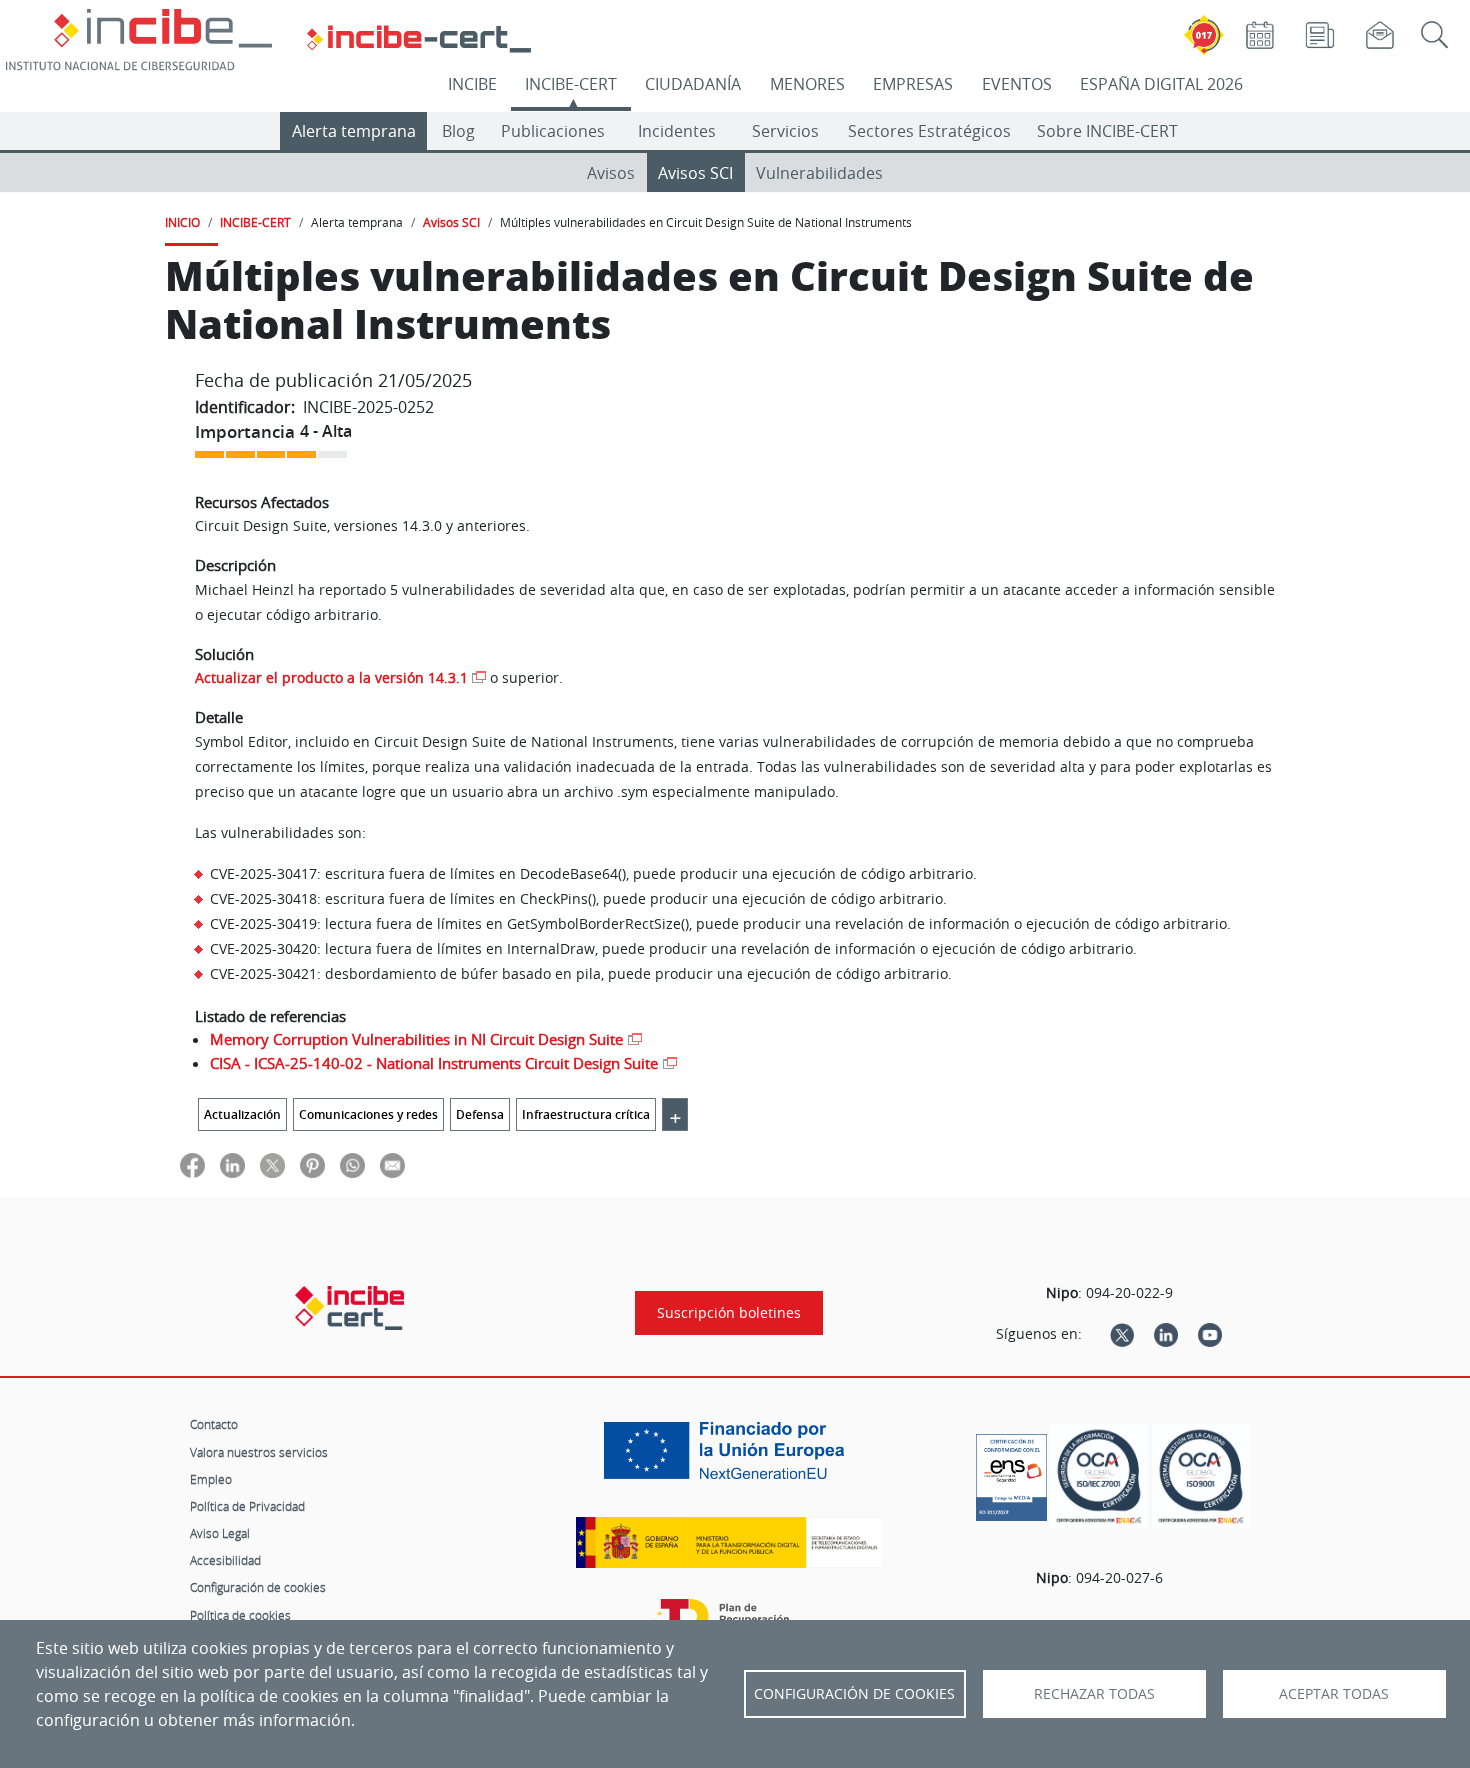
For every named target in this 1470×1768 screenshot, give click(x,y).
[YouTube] (1210, 1334)
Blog (458, 131)
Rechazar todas (1094, 1694)
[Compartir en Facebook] (192, 1164)
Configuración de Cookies (854, 1694)
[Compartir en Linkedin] (232, 1164)
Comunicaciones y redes (368, 1114)
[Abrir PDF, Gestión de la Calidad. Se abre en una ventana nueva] (1201, 1476)
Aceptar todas (1334, 1694)
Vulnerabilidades (819, 173)
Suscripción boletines (729, 1313)
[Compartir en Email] (392, 1164)
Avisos (611, 173)
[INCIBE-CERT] (349, 1308)
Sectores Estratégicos (929, 131)
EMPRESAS (913, 84)
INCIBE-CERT (571, 84)
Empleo (211, 1479)
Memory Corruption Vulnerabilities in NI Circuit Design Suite (416, 1039)
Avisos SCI (695, 173)
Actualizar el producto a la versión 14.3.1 (331, 677)
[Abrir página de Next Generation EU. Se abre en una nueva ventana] (729, 1458)
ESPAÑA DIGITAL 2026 (1161, 84)
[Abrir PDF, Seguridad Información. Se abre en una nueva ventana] (1099, 1476)
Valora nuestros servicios (259, 1452)
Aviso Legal (220, 1533)
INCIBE (472, 84)
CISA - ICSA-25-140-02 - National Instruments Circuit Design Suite (434, 1063)
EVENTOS (1017, 84)
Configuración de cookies (258, 1587)
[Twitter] (1122, 1334)
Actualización (242, 1114)
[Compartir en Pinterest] (312, 1164)
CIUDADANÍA (693, 84)
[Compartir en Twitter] (272, 1164)
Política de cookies (240, 1615)
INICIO (182, 222)
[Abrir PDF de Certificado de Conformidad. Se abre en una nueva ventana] (1011, 1472)
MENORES (807, 84)
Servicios (785, 131)
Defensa (480, 1114)
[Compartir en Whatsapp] (352, 1164)
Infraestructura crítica (586, 1114)
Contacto (214, 1424)
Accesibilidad (225, 1560)
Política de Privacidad (247, 1506)
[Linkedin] (1166, 1334)
